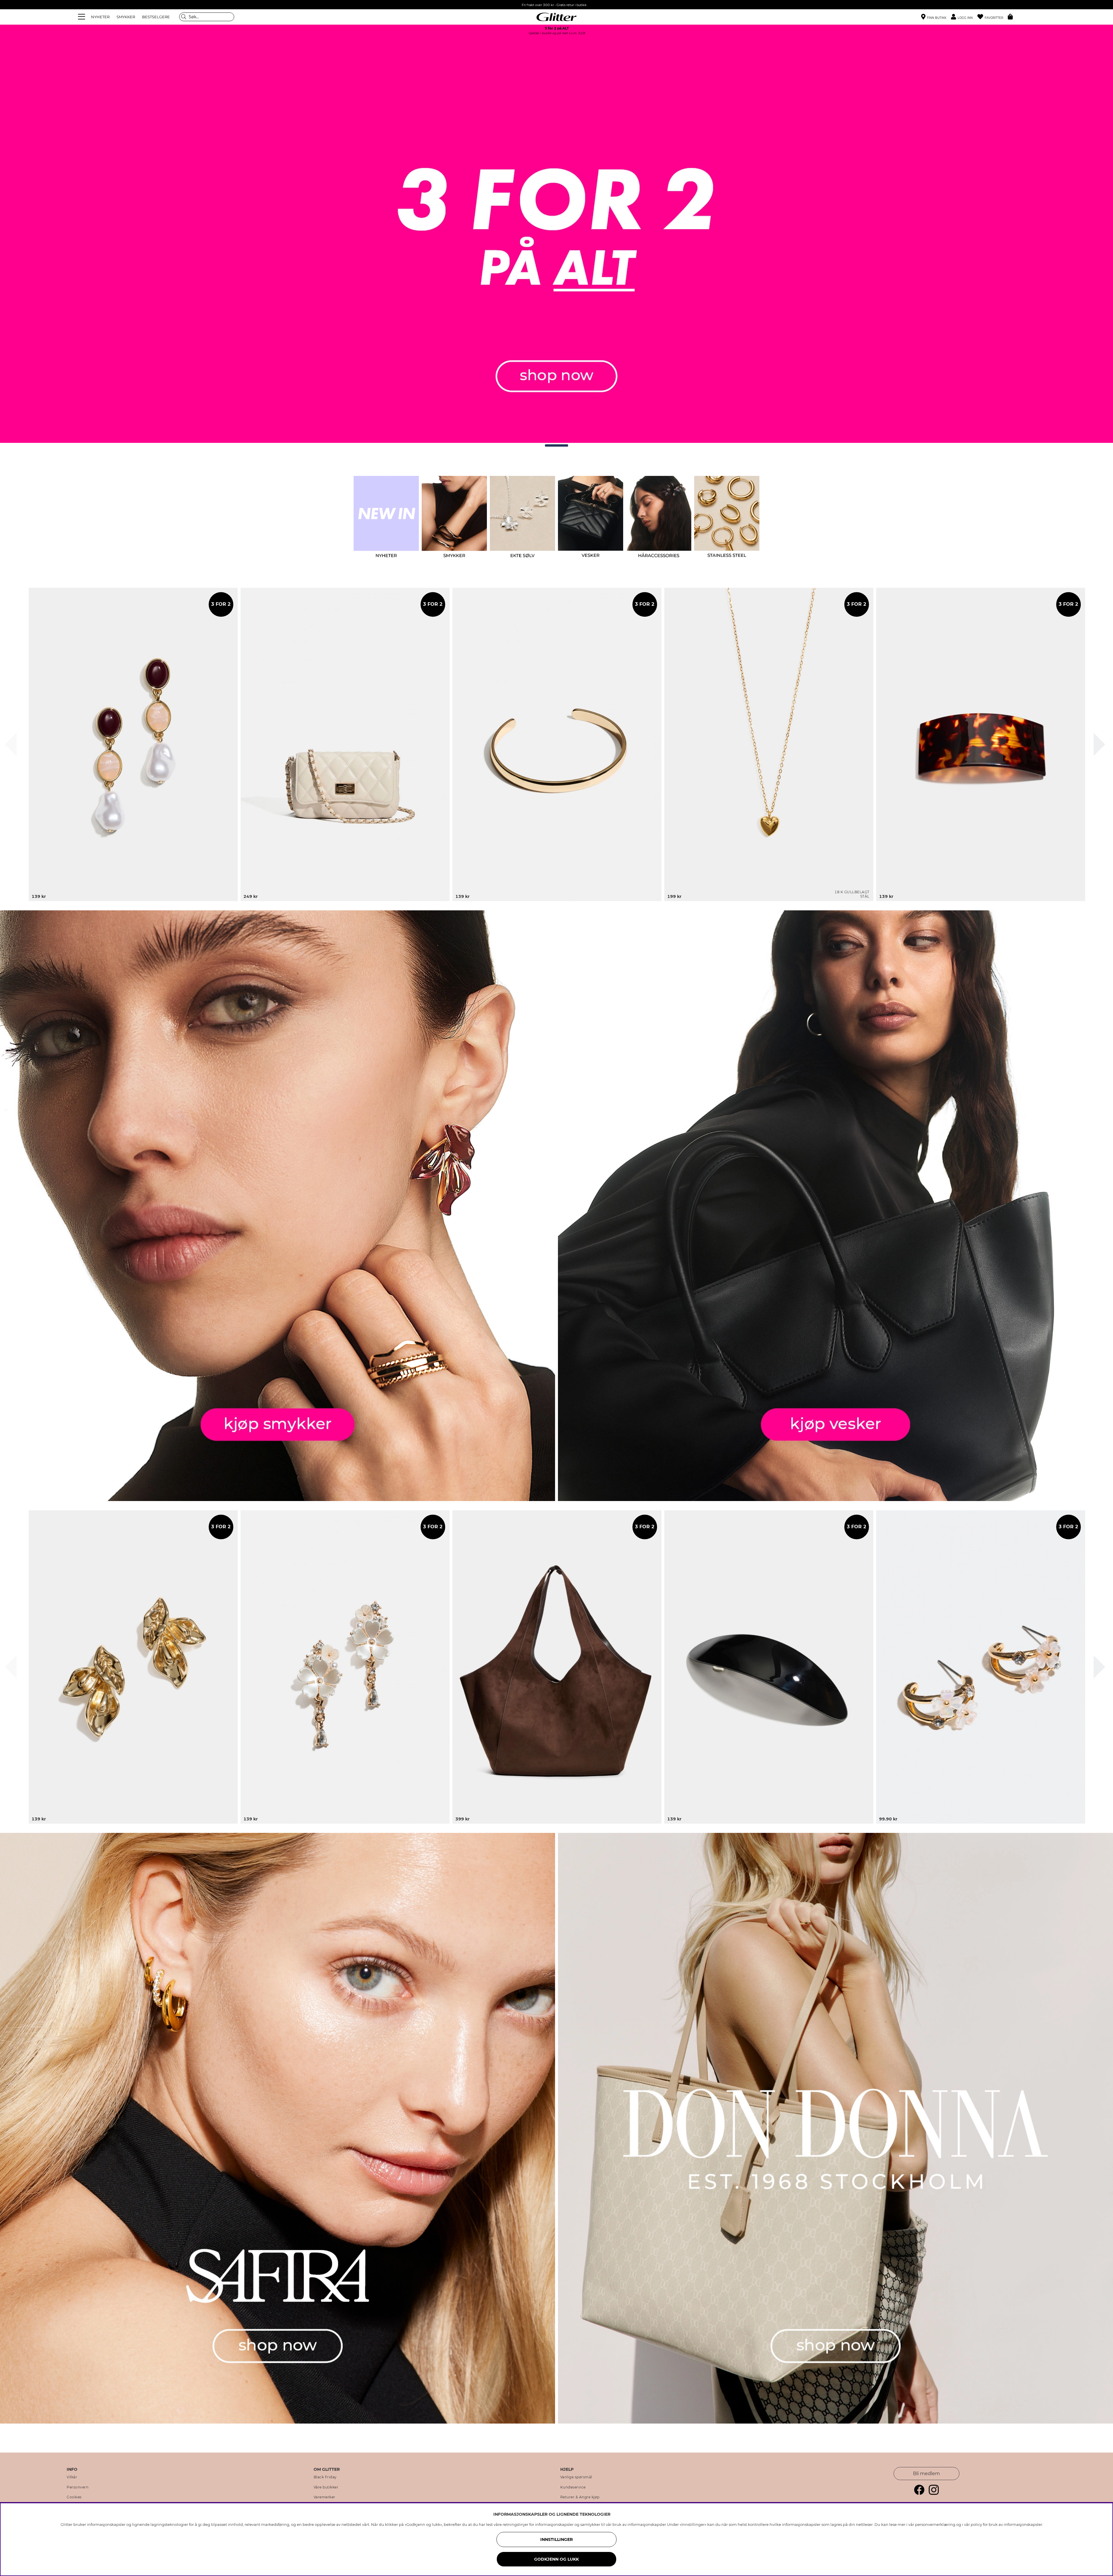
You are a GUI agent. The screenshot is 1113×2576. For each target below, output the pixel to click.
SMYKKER (126, 17)
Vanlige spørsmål (576, 2477)
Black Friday (325, 2477)
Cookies (74, 2497)
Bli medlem (926, 2474)
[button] (964, 17)
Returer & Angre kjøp (580, 2497)
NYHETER (100, 17)
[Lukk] (11, 744)
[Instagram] (934, 2493)
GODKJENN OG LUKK (556, 2559)
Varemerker (324, 2497)
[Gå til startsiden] (556, 17)
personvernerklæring (935, 2524)
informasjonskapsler (1023, 2524)
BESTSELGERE (156, 17)
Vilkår (72, 2477)
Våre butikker (326, 2487)
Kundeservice (573, 2487)
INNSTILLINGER (556, 2539)
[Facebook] (919, 2493)
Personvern (78, 2487)
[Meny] (82, 17)
